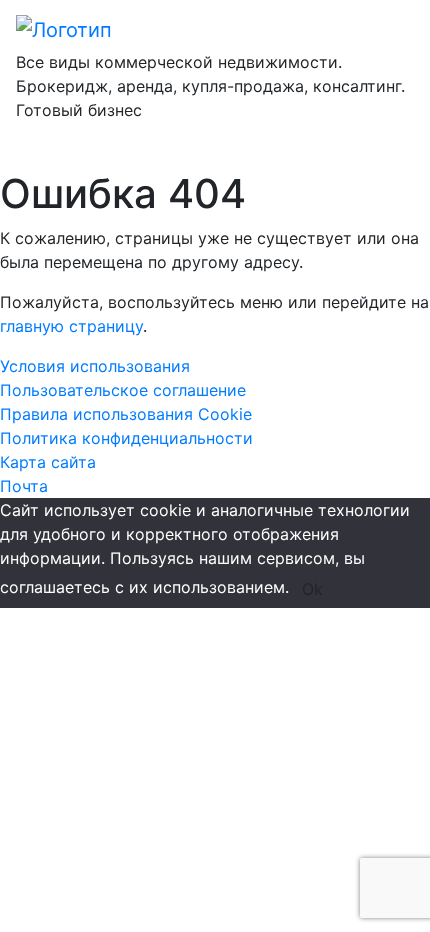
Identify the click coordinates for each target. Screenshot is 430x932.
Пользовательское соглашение (123, 390)
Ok (312, 589)
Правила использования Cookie (126, 414)
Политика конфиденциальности (126, 438)
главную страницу (71, 326)
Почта (24, 486)
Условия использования (95, 366)
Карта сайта (48, 462)
